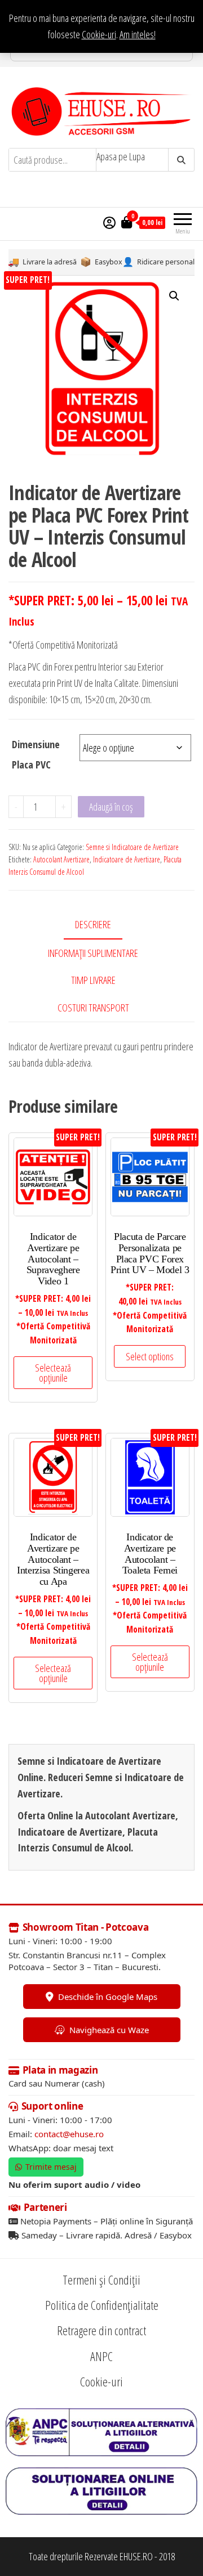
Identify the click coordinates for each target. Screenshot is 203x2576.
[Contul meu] (109, 222)
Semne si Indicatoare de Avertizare (132, 847)
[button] (174, 296)
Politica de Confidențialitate (102, 2305)
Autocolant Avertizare (61, 859)
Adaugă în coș (111, 807)
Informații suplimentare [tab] (93, 953)
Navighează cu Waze (109, 2030)
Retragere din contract (101, 2331)
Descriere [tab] (93, 924)
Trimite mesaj (51, 2167)
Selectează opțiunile (53, 1373)
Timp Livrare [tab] (93, 980)
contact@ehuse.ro (69, 2134)
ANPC (101, 2356)
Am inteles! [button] (138, 34)
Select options (150, 1356)
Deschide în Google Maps (108, 1997)
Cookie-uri (99, 34)
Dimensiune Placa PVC (36, 754)
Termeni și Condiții (101, 2280)
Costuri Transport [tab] (93, 1008)
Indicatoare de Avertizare (127, 859)
